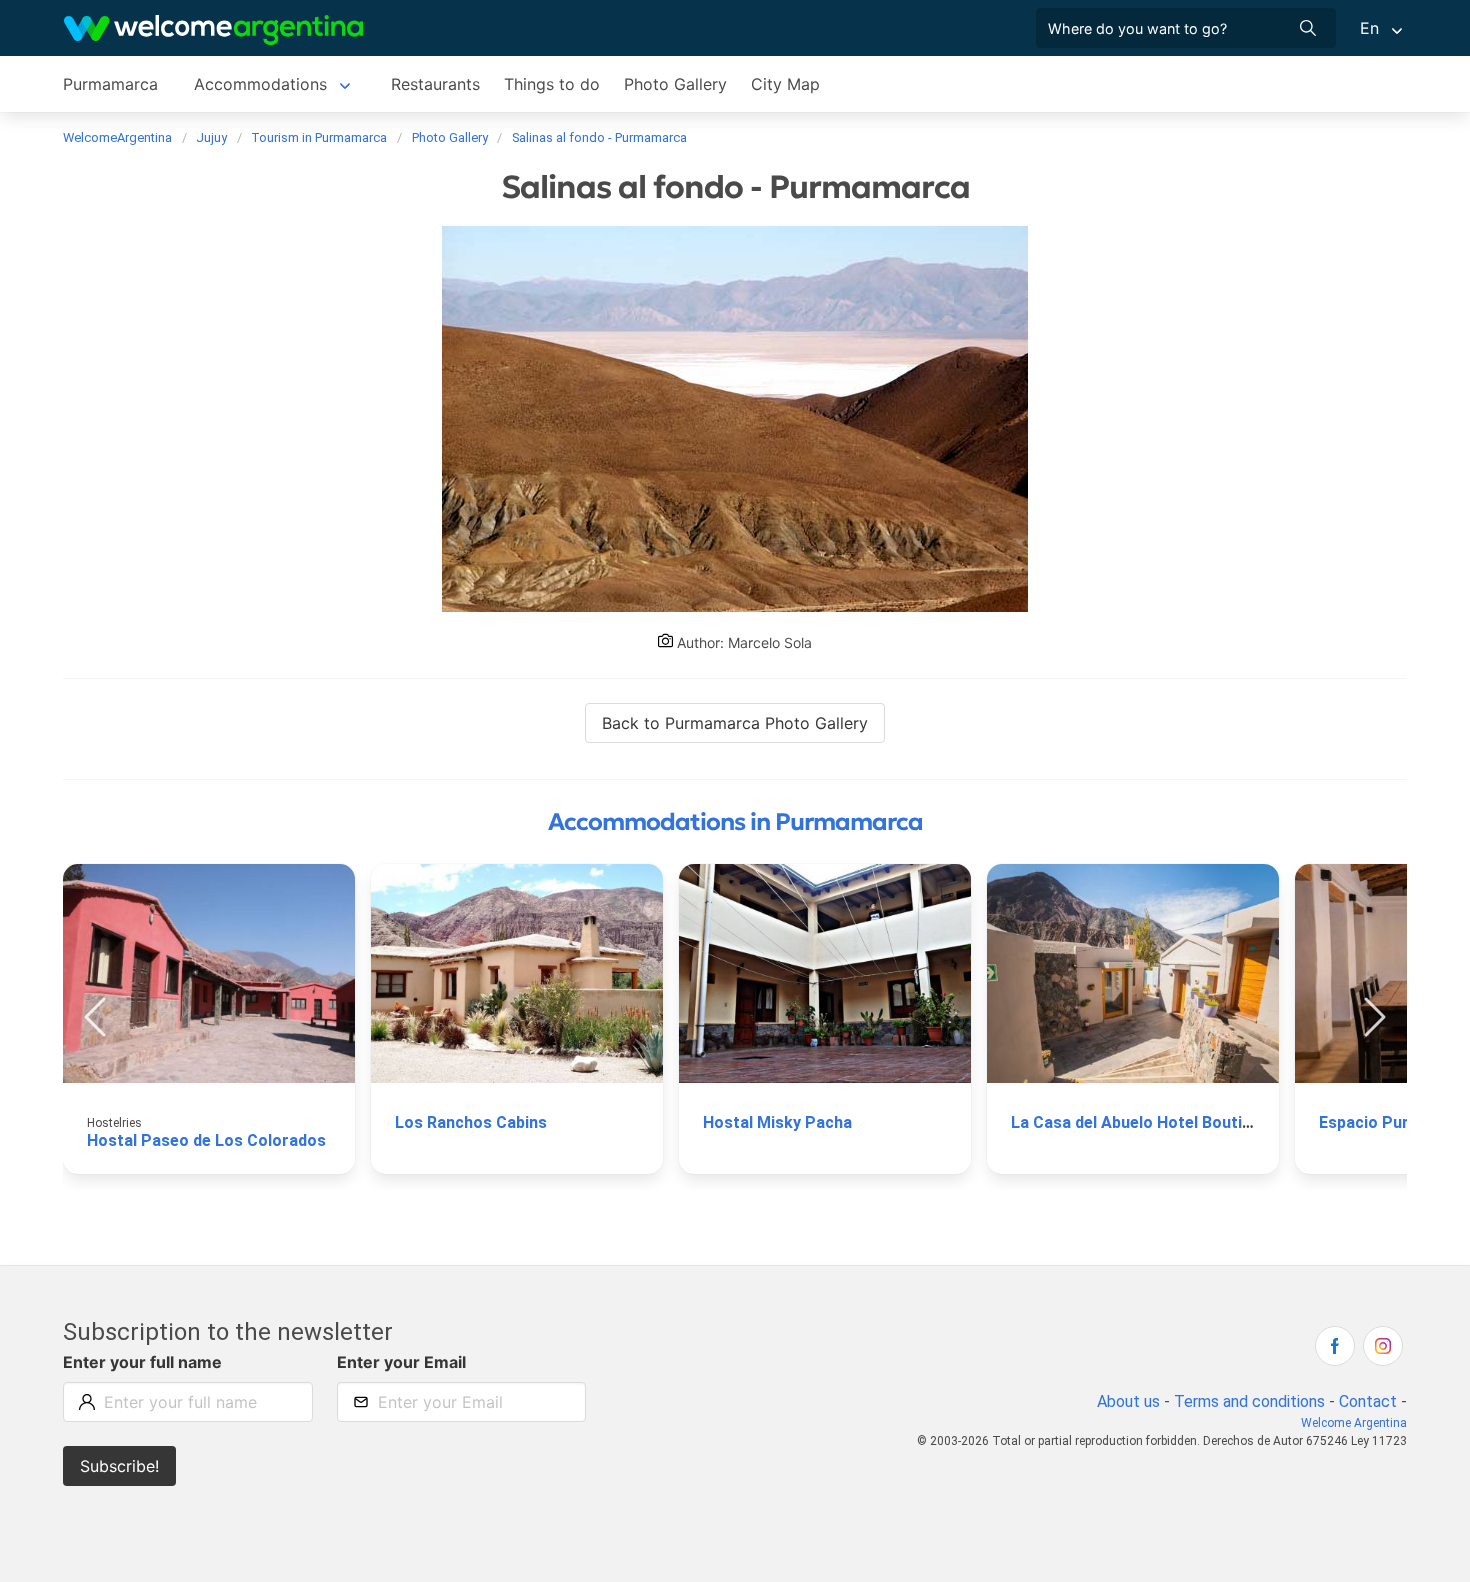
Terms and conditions (1249, 1401)
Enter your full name (142, 1362)
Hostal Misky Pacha (777, 1122)
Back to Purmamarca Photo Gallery (735, 723)
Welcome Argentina (1354, 1423)
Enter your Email (401, 1362)
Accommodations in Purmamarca (735, 822)
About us (1128, 1401)
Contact (1368, 1401)
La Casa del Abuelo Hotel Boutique (1140, 1122)
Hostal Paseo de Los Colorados (206, 1140)
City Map (785, 84)
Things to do (552, 84)
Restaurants (435, 84)
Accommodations (260, 84)
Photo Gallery (675, 84)
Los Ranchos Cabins (471, 1122)
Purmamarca (110, 84)
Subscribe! (119, 1466)
